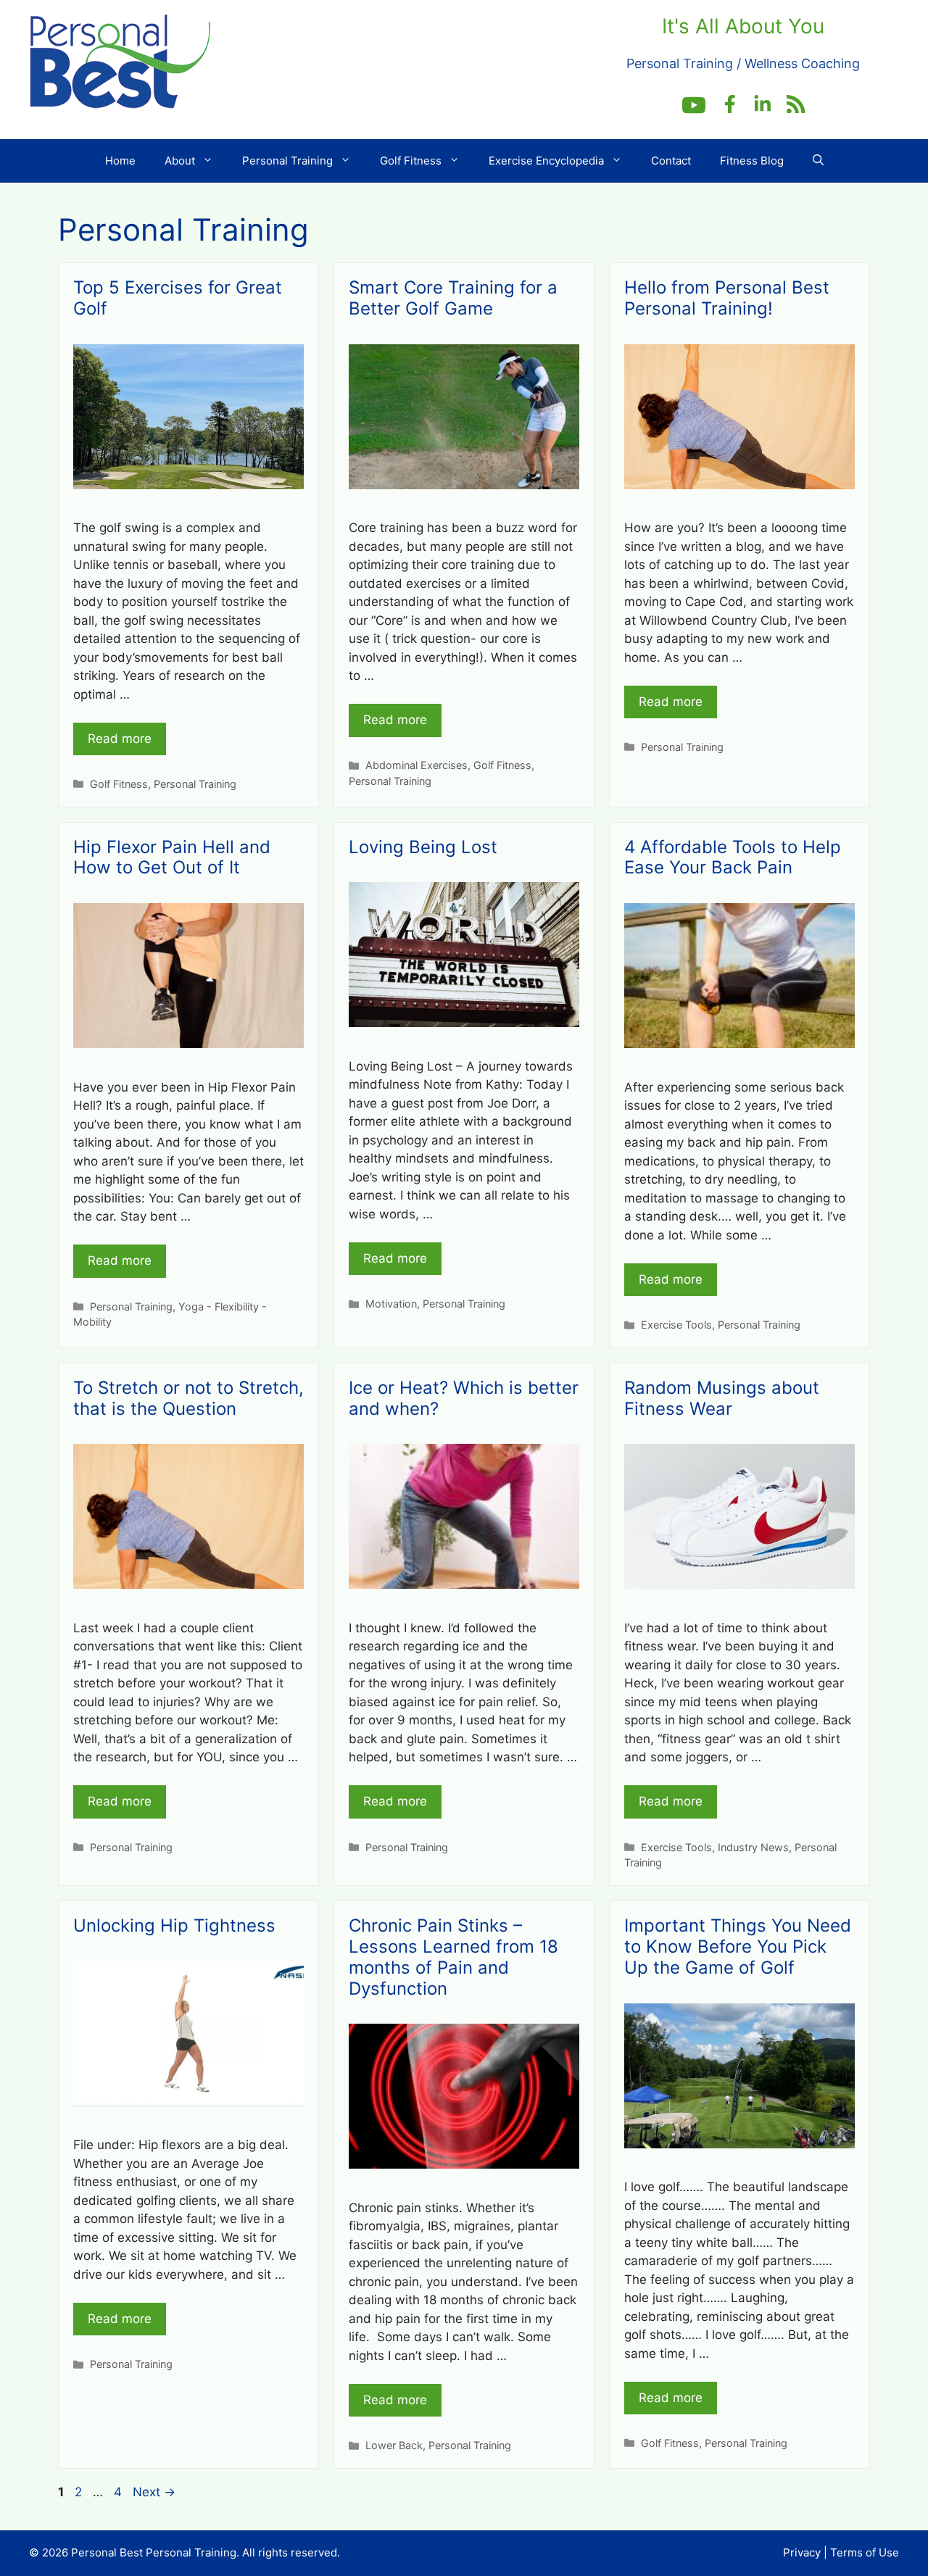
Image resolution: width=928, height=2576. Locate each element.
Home (120, 161)
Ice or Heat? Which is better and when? (464, 1398)
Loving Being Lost (423, 847)
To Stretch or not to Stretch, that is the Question (188, 1398)
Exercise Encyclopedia (546, 161)
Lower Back (394, 2445)
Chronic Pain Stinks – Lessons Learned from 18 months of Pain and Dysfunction (453, 1957)
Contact (671, 161)
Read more (120, 739)
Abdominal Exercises (417, 765)
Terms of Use (865, 2552)
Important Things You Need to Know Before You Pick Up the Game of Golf (738, 1946)
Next (154, 2492)
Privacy (802, 2552)
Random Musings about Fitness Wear (722, 1398)
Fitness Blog (752, 161)
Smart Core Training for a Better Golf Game (453, 298)
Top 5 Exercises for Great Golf (178, 298)
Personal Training (287, 161)
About (180, 161)
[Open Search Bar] (818, 161)
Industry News (753, 1847)
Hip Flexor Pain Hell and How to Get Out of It (172, 857)
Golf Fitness (411, 161)
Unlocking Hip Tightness (174, 1925)
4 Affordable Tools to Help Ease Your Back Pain (733, 857)
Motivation (391, 1304)
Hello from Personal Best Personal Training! (727, 298)
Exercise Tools (676, 1325)
